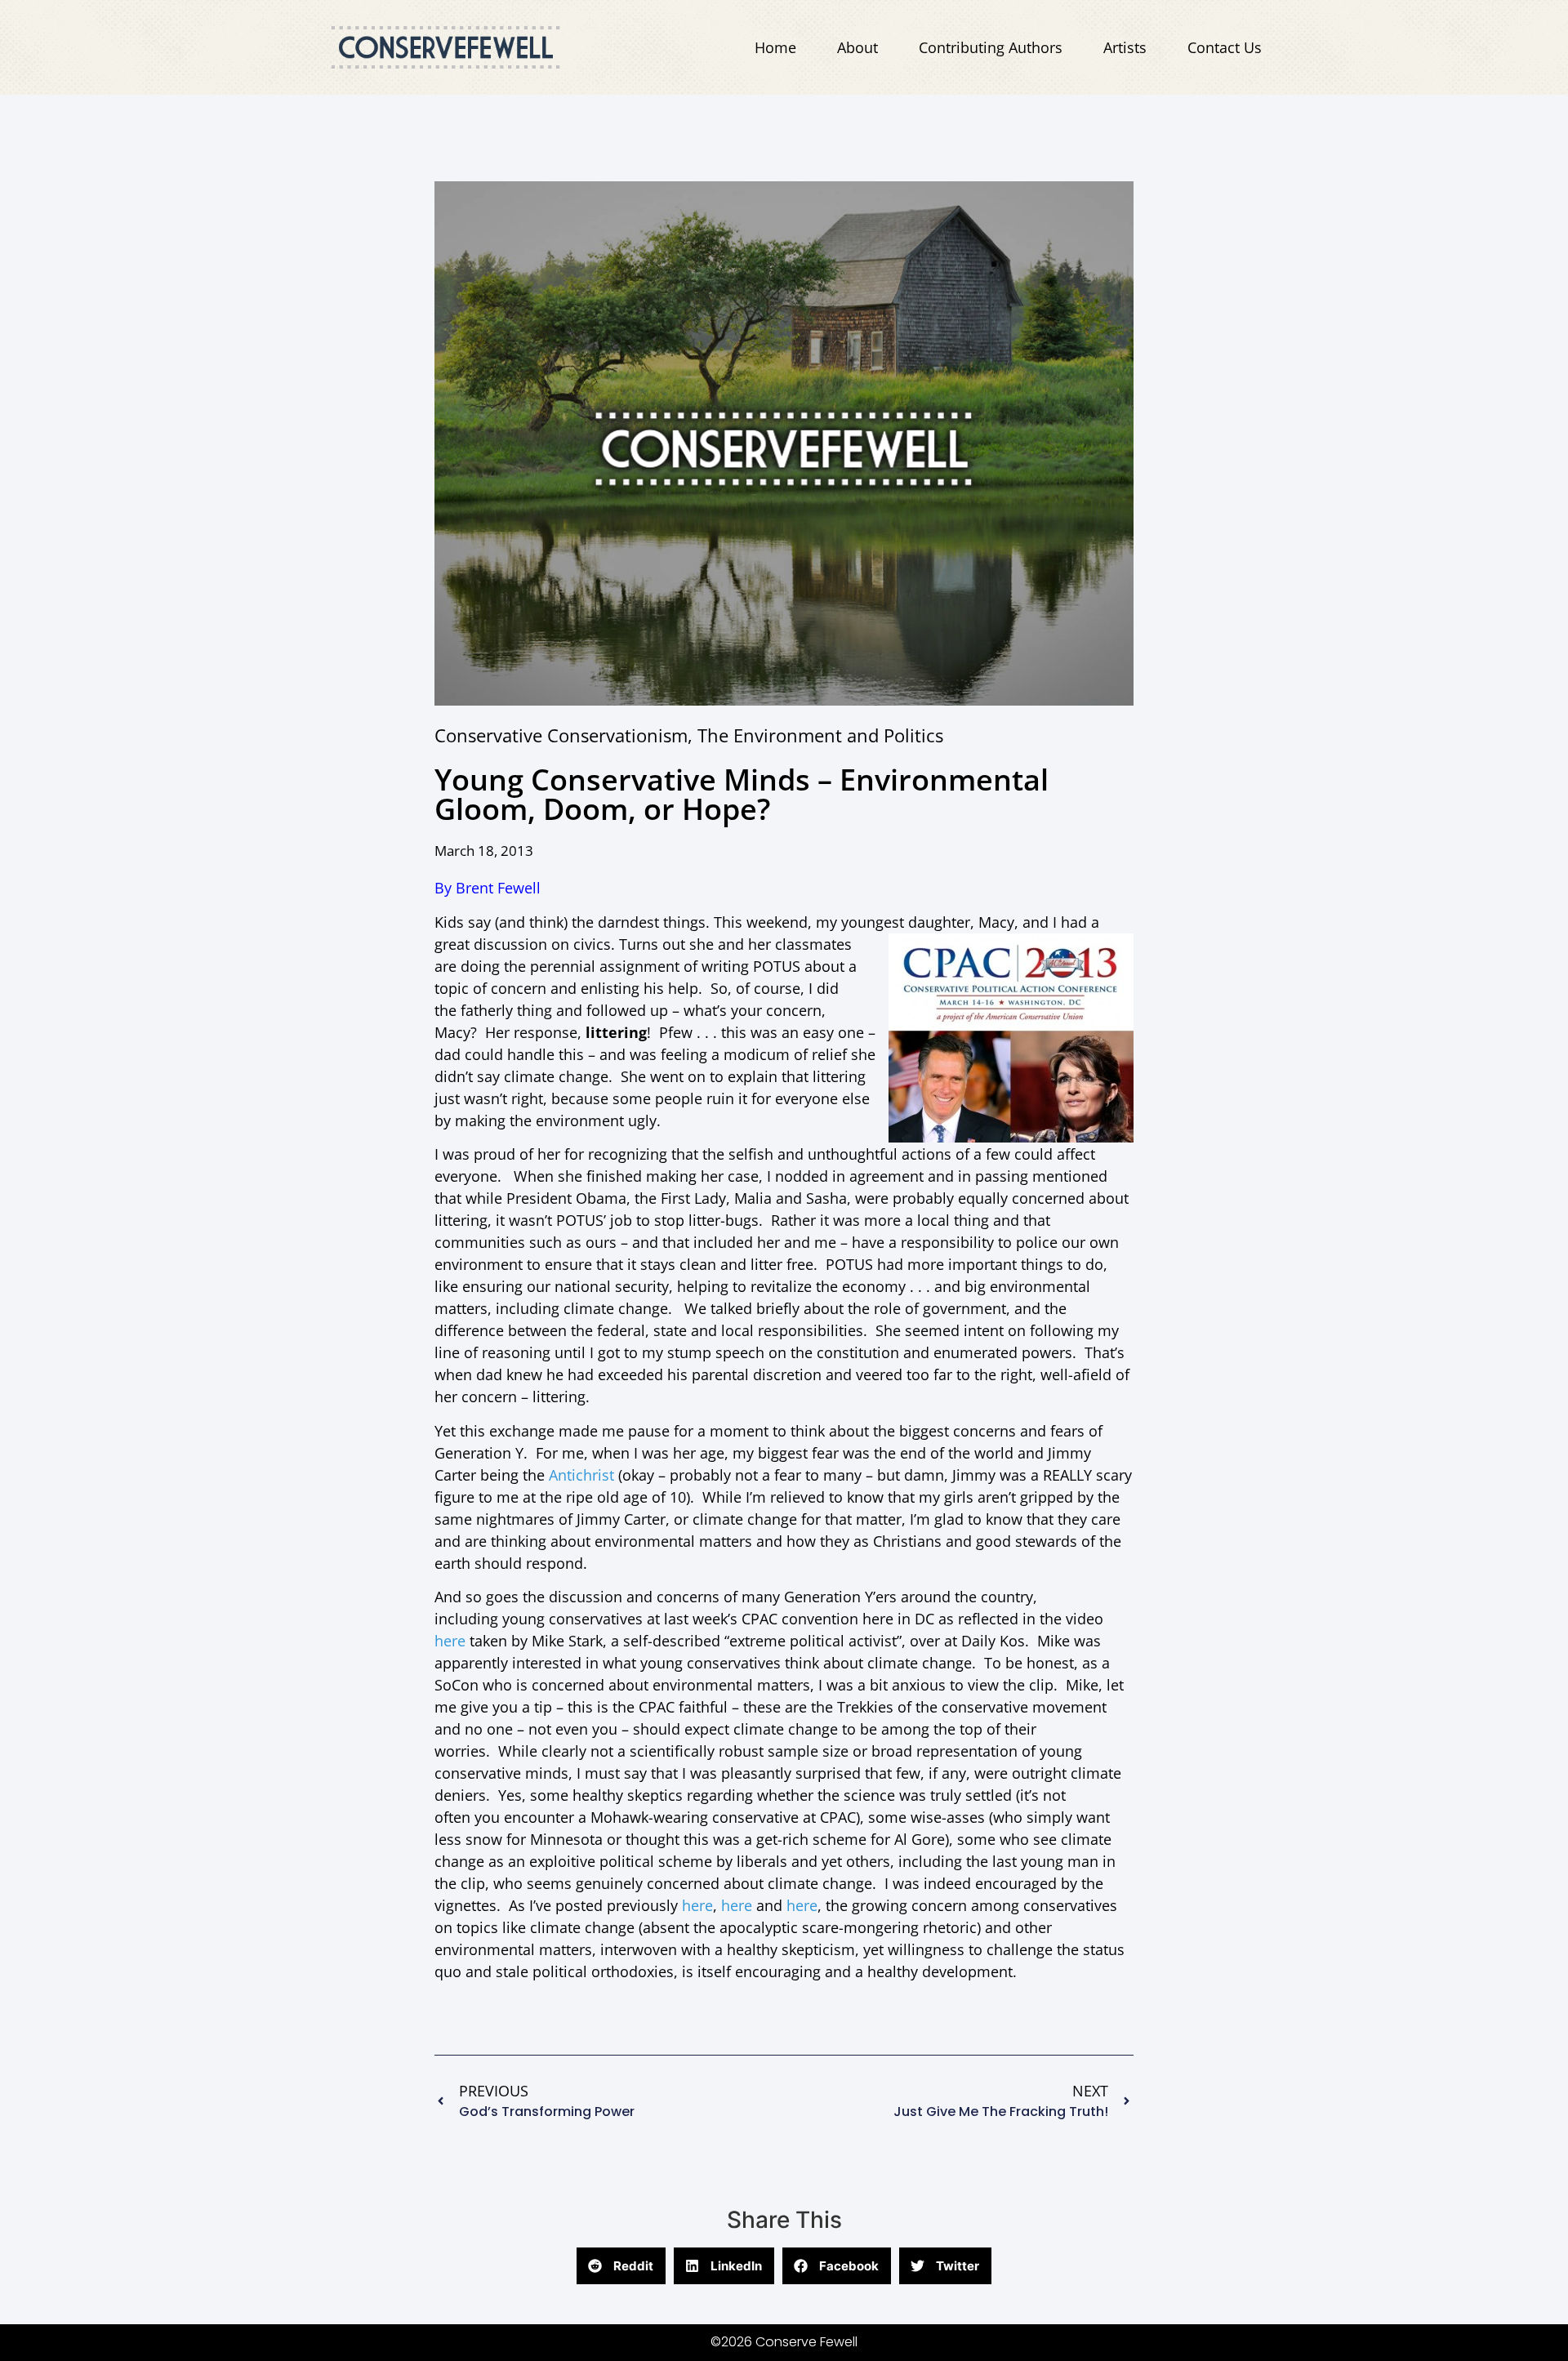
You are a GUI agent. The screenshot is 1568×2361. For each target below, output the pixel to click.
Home (775, 47)
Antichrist (581, 1475)
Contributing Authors (991, 47)
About (857, 47)
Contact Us (1225, 47)
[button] (621, 2266)
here (450, 1641)
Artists (1125, 47)
